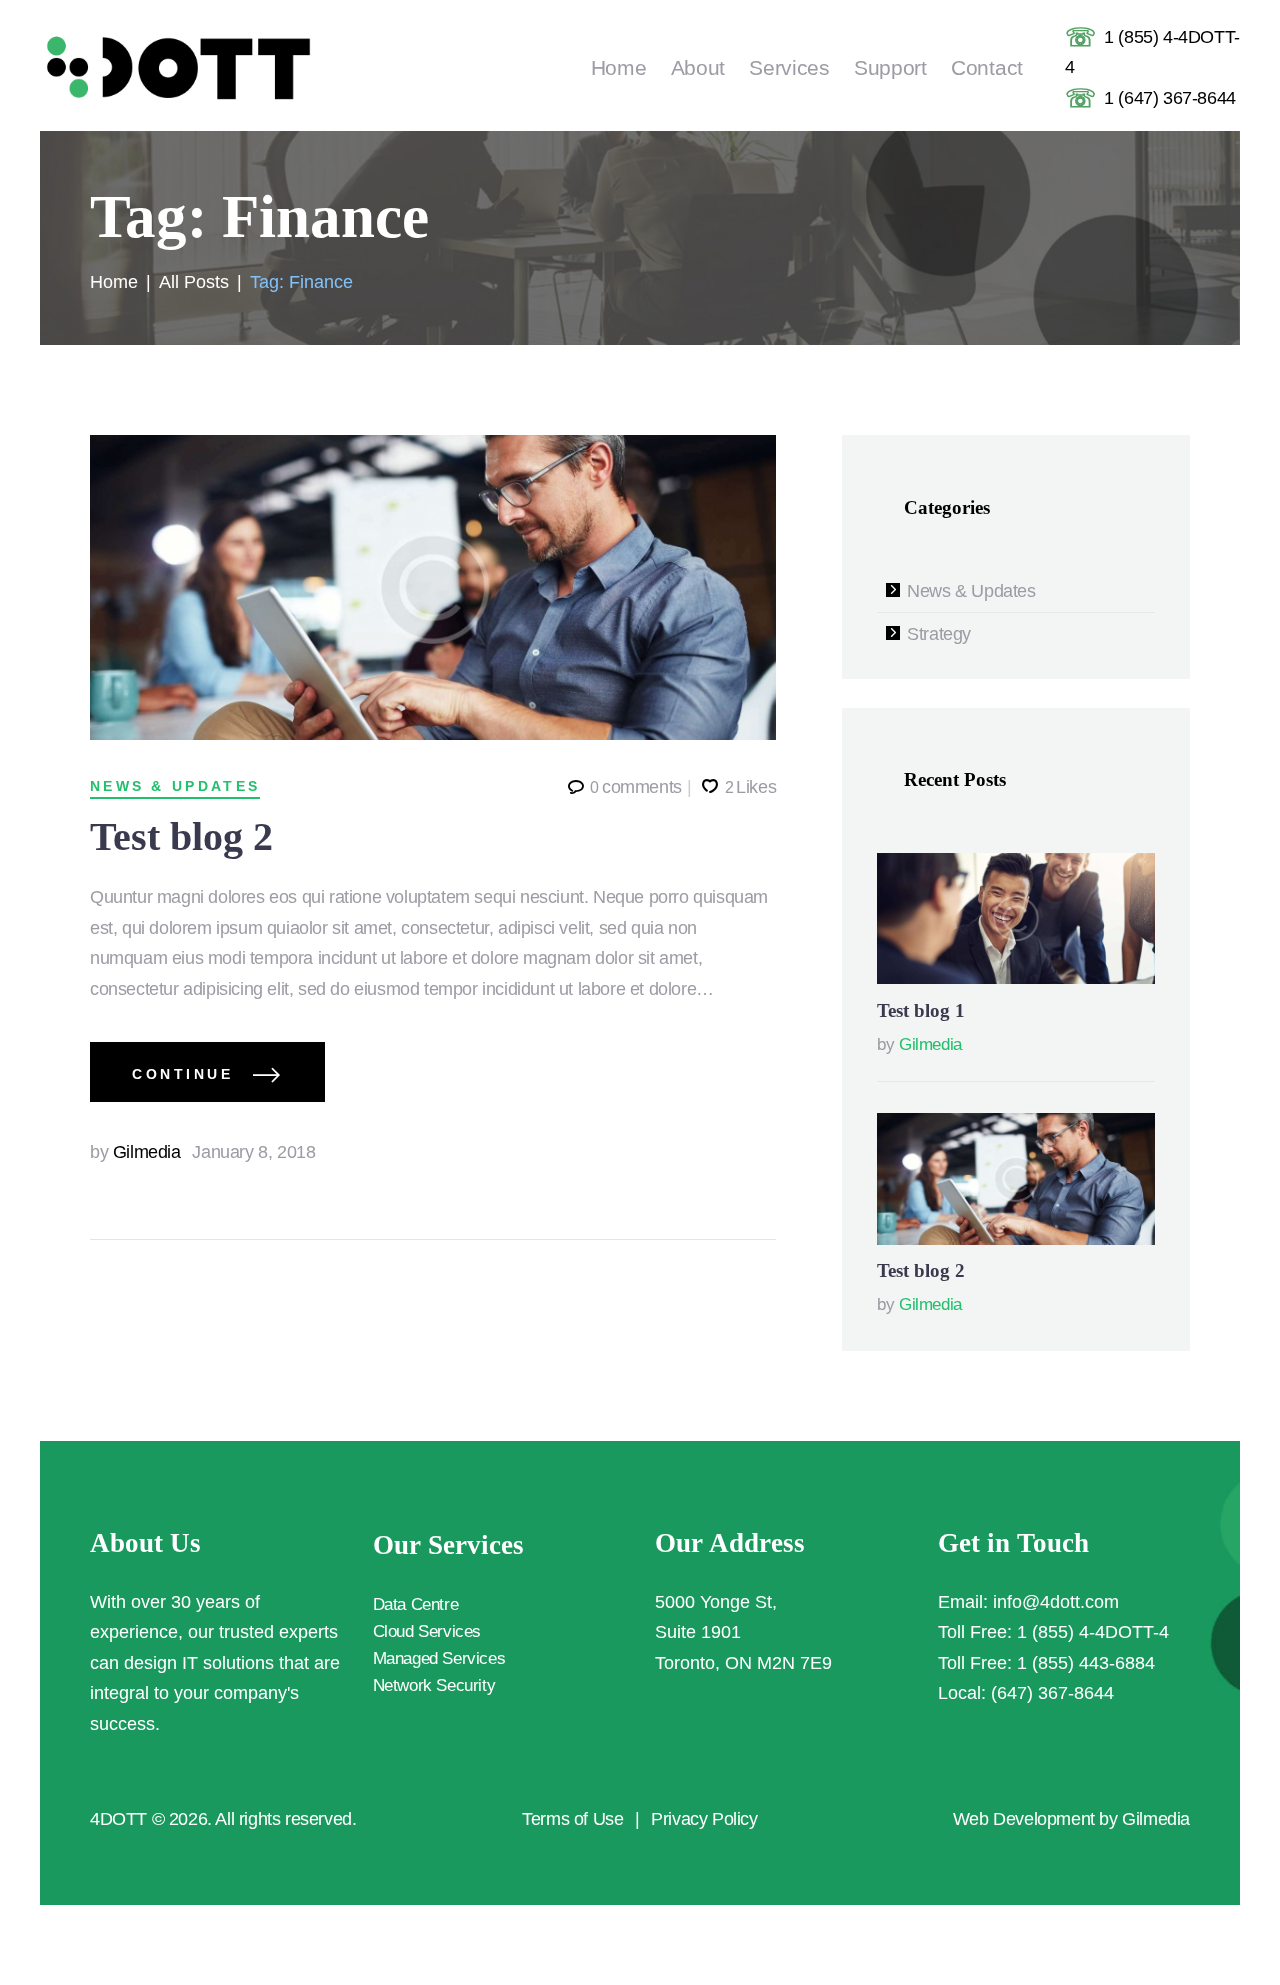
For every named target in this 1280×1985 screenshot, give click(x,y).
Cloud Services (427, 1631)
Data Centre (416, 1604)
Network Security (434, 1685)
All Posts (194, 282)
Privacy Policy (704, 1819)
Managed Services (439, 1658)
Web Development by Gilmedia (1071, 1819)
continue (182, 1074)
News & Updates (175, 786)
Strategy (939, 634)
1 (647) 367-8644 (1170, 98)
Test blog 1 (921, 1010)
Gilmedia (137, 1152)
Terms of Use (572, 1819)
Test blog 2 (181, 837)
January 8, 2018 (253, 1152)
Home (114, 282)
